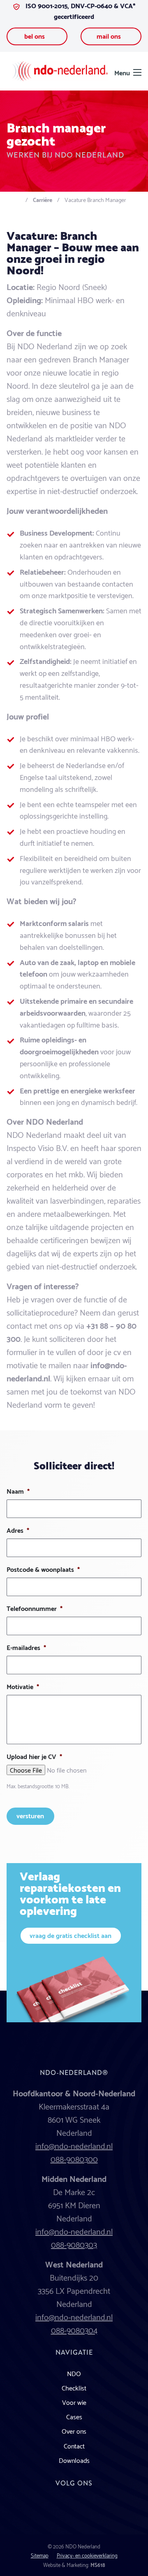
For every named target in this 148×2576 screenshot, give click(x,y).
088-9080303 (74, 2244)
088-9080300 (74, 2158)
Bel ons (35, 36)
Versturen (30, 1815)
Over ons (74, 2431)
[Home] (17, 199)
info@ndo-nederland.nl (74, 2145)
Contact (74, 2445)
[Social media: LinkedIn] (74, 2510)
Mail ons (110, 36)
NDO (74, 2373)
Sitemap (40, 2555)
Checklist (74, 2387)
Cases (74, 2416)
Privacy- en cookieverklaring (87, 2555)
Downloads (74, 2460)
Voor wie (74, 2402)
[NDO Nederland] (60, 70)
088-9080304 (74, 2330)
